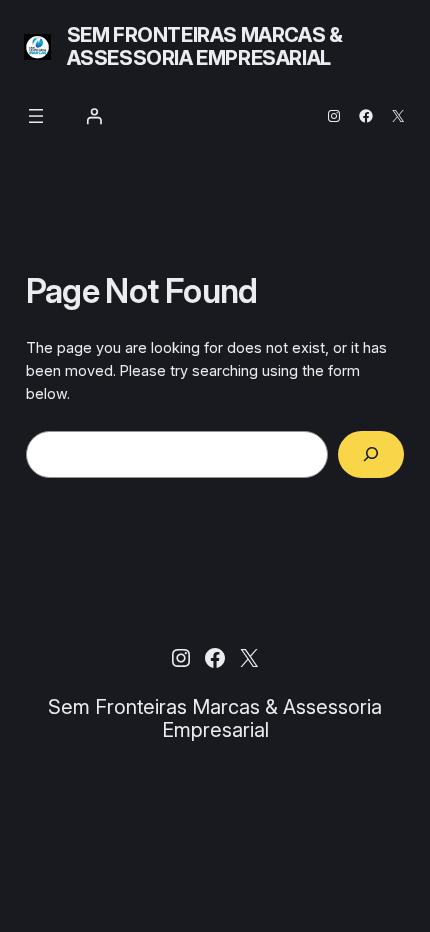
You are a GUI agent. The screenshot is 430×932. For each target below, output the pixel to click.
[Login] (94, 116)
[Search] (371, 454)
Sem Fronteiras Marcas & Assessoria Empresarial (205, 46)
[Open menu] (36, 116)
